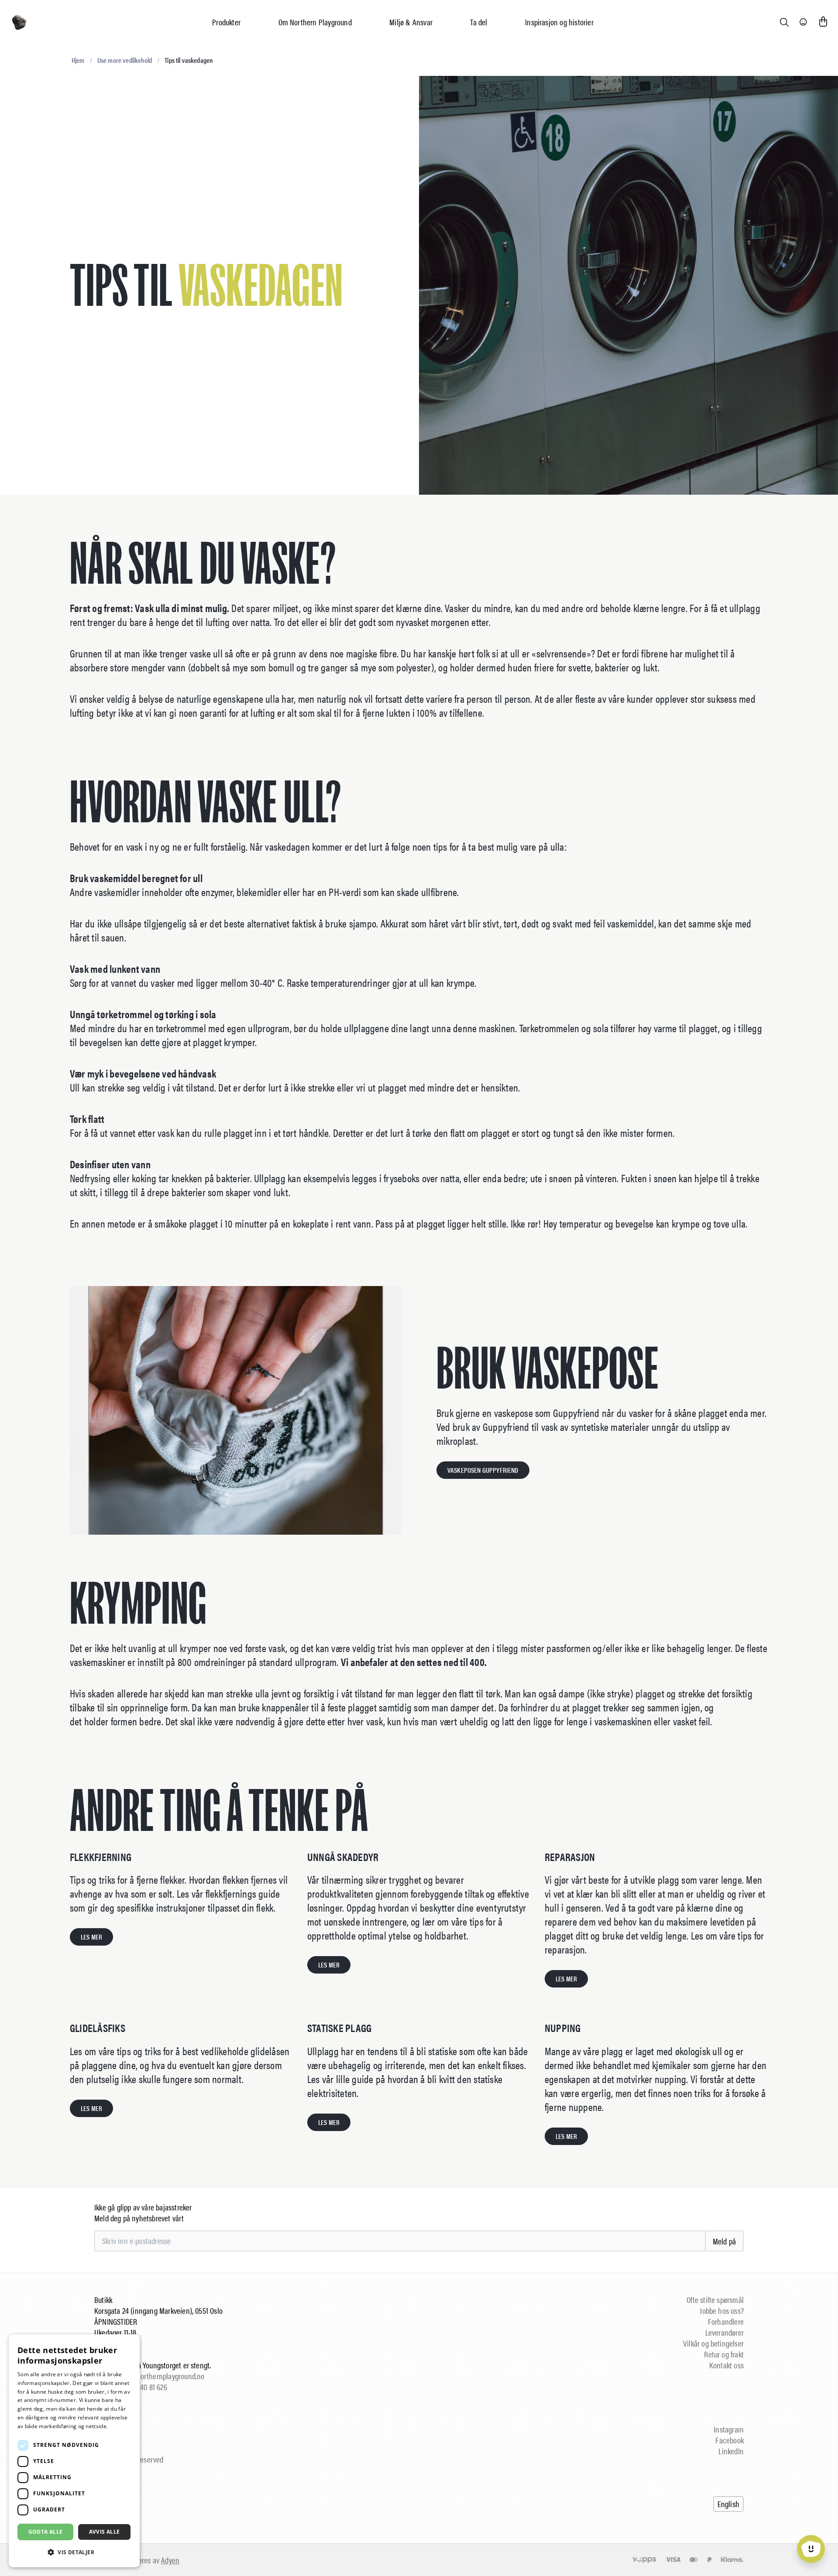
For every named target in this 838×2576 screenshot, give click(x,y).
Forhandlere (726, 2321)
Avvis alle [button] (105, 2532)
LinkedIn (731, 2451)
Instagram (729, 2429)
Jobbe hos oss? (722, 2311)
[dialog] (74, 2451)
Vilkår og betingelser (713, 2343)
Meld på (724, 2241)
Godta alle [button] (46, 2532)
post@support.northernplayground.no (149, 2376)
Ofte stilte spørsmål (715, 2300)
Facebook (730, 2440)
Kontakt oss (726, 2365)
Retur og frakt (724, 2354)
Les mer (120, 2426)
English (728, 2504)
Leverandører (725, 2332)
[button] (74, 2552)
